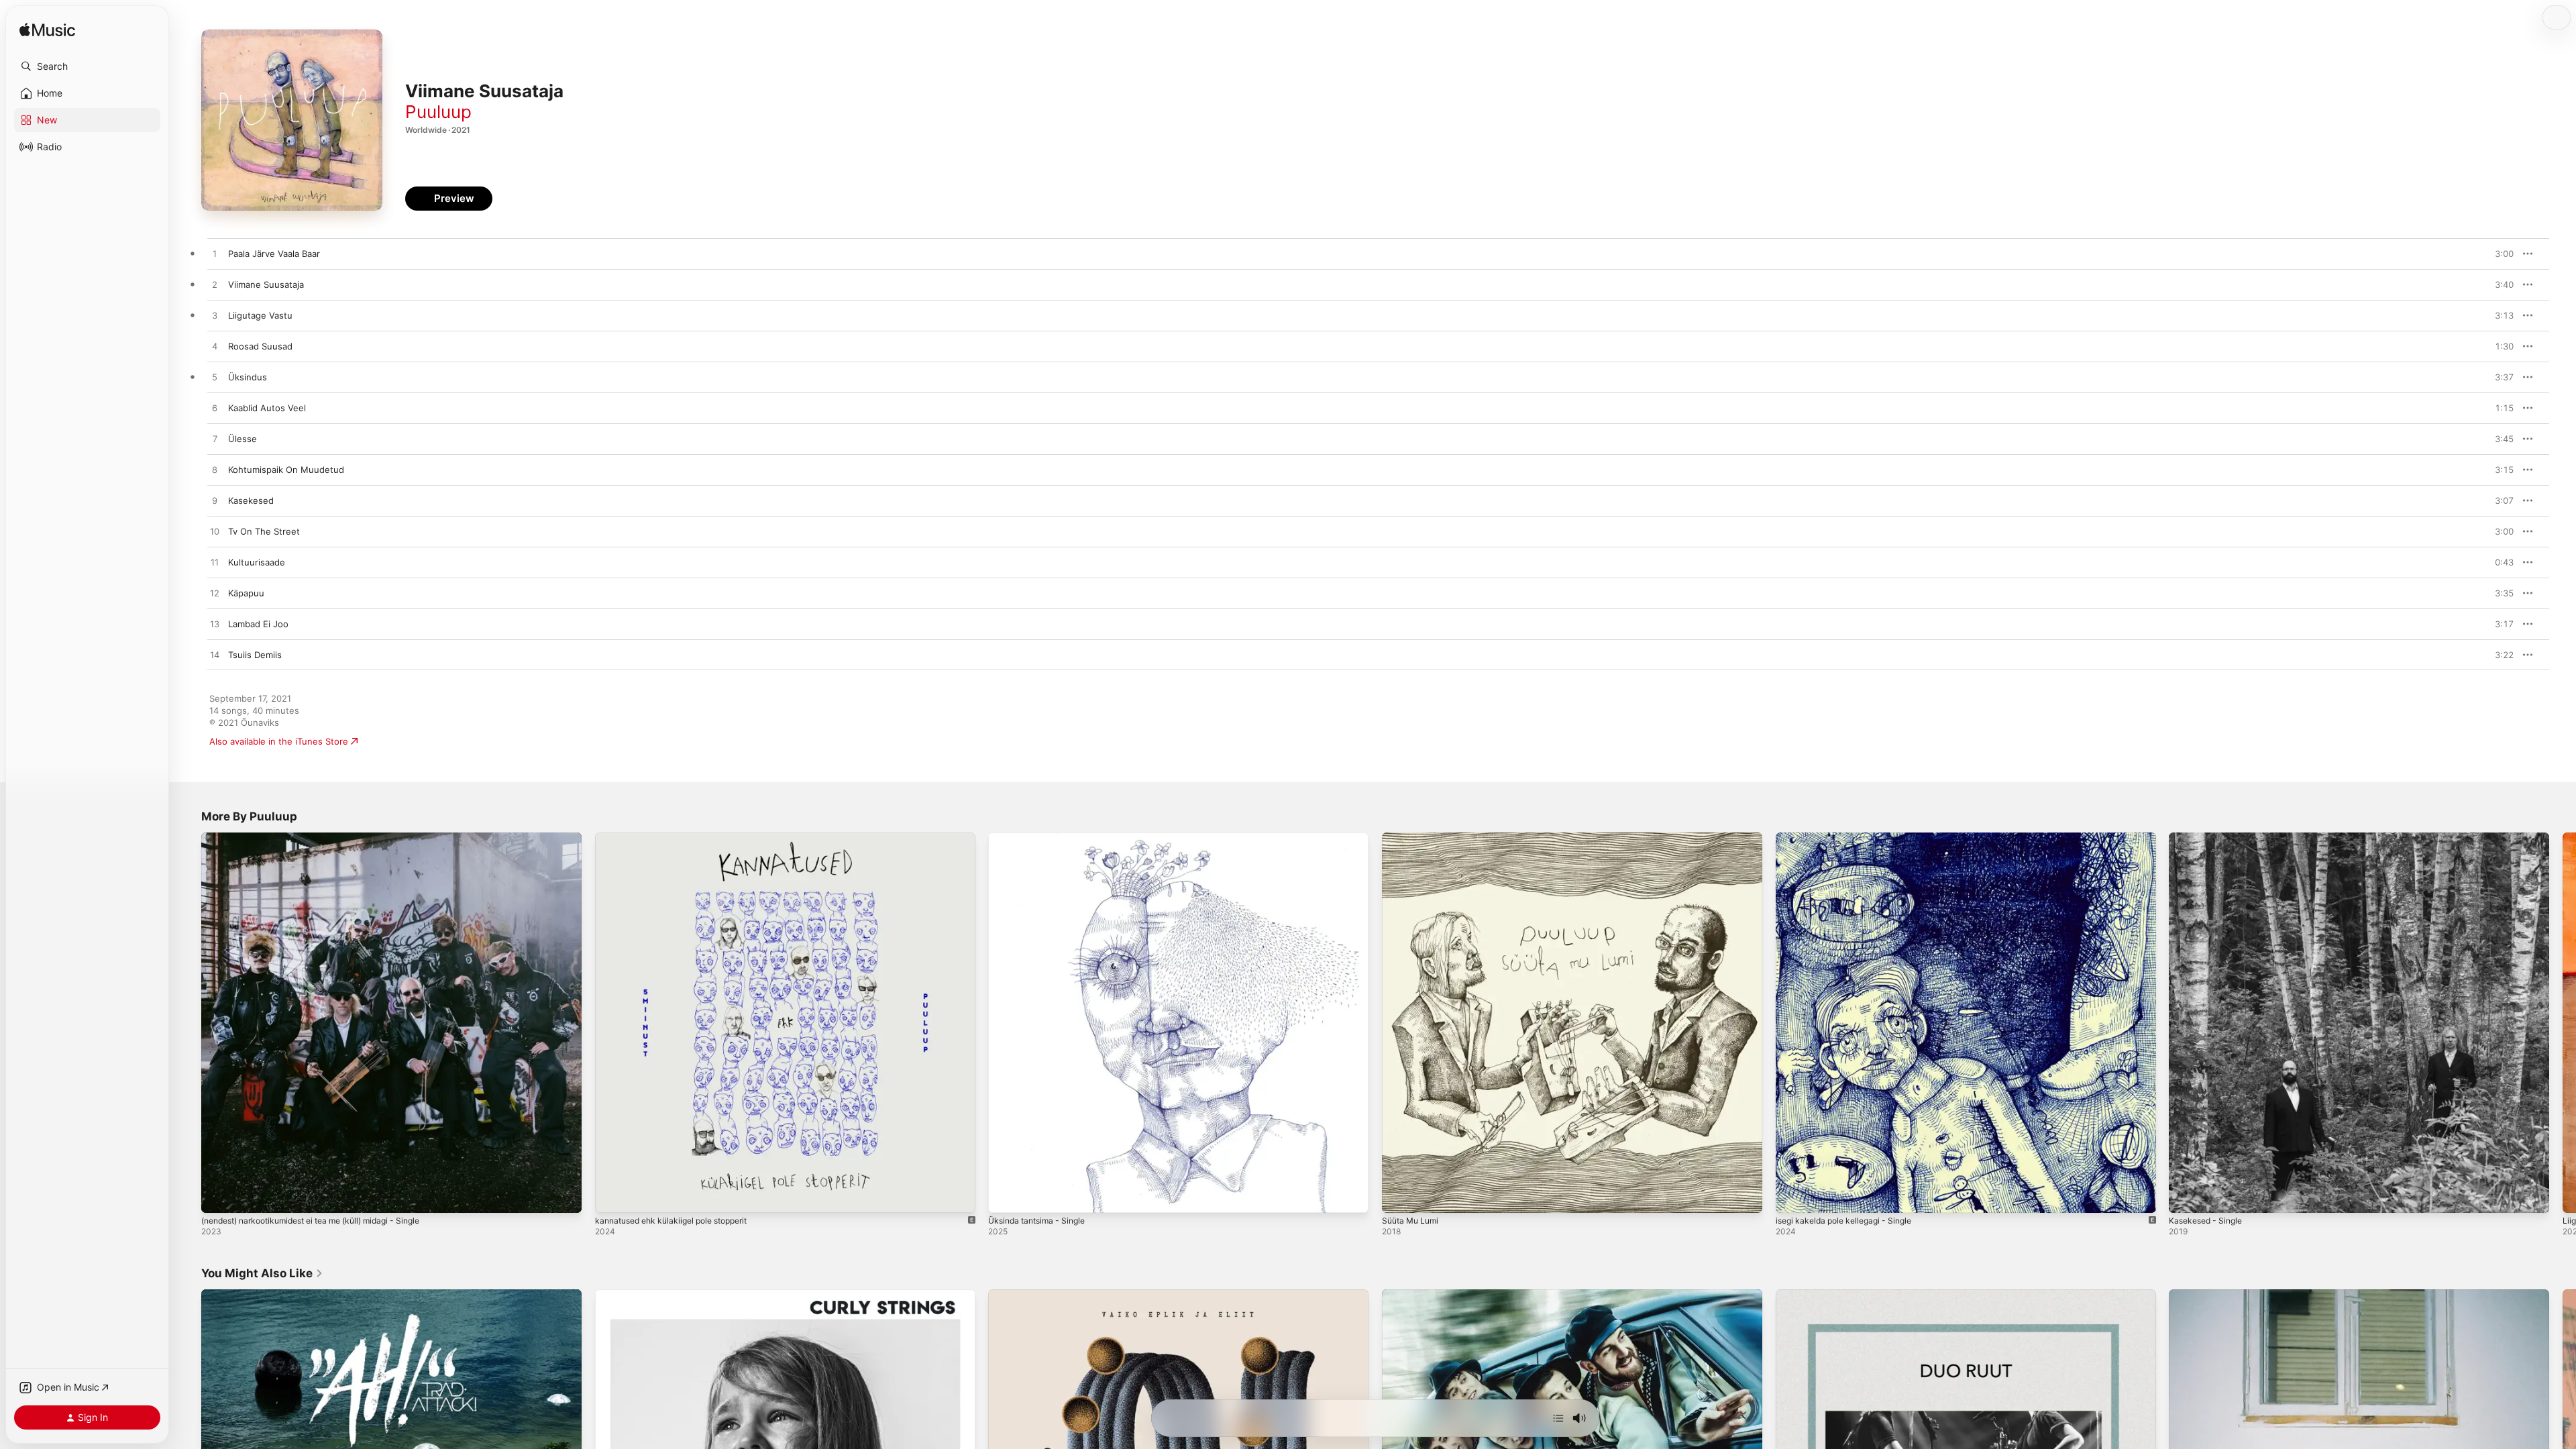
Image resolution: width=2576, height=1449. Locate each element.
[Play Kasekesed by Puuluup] (215, 501)
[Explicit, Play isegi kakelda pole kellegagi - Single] (1792, 1196)
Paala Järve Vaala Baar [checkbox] (274, 254)
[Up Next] (1558, 1418)
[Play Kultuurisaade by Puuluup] (215, 563)
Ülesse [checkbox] (243, 439)
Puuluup (438, 112)
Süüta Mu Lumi (1413, 838)
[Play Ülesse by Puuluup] (215, 439)
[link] (262, 1273)
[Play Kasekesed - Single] (2186, 1196)
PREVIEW (2499, 254)
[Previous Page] (188, 1022)
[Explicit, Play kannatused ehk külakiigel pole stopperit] (612, 1196)
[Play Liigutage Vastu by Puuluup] (215, 316)
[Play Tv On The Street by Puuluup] (215, 532)
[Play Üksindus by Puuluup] (215, 378)
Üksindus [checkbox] (248, 377)
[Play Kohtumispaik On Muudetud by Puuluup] (215, 470)
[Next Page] (2563, 1022)
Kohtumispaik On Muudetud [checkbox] (286, 470)
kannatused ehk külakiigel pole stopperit (680, 838)
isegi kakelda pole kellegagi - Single (1850, 838)
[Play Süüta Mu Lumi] (1399, 1196)
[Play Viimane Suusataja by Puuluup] (215, 285)
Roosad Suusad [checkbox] (260, 346)
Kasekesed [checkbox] (251, 500)
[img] (47, 31)
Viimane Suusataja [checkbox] (266, 284)
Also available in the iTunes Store (279, 741)
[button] (87, 66)
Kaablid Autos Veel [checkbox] (267, 408)
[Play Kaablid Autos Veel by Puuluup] (215, 409)
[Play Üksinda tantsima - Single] (1005, 1196)
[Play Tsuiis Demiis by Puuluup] (215, 655)
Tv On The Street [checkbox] (264, 531)
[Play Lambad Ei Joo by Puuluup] (215, 625)
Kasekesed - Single (2209, 838)
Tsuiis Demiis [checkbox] (255, 655)
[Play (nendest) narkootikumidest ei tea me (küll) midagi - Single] (218, 1196)
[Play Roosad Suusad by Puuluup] (215, 347)
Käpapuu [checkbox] (246, 593)
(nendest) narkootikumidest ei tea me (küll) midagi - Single (324, 838)
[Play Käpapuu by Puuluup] (215, 594)
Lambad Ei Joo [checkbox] (258, 624)
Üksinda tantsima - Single (1041, 838)
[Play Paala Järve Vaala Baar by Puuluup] (215, 254)
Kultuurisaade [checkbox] (257, 562)
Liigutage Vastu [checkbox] (260, 315)
